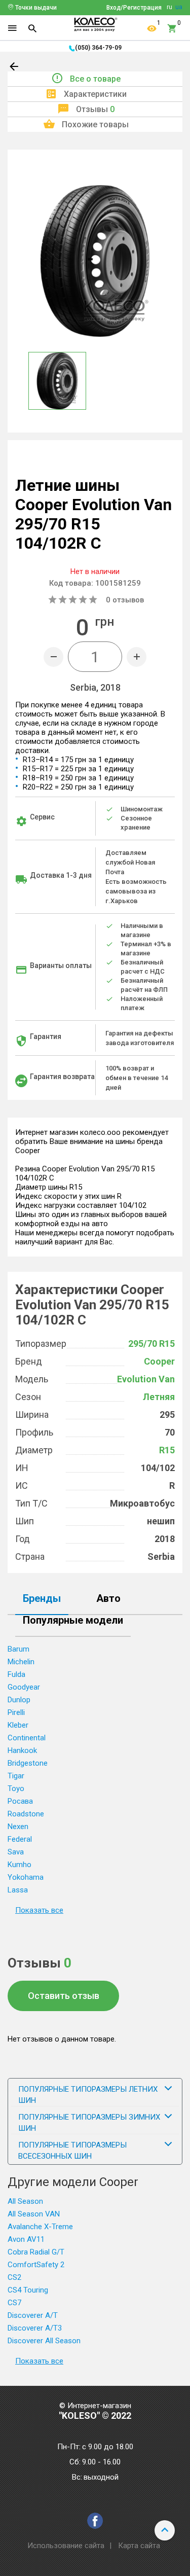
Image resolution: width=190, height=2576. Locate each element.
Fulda (16, 1674)
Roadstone (26, 1814)
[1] (152, 28)
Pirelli (16, 1712)
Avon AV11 (26, 2239)
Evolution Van (146, 1379)
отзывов (125, 600)
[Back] (15, 68)
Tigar (16, 1776)
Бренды (42, 1599)
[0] (172, 28)
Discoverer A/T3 (35, 2328)
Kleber (18, 1725)
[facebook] (95, 2521)
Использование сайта (66, 2546)
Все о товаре (95, 79)
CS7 (14, 2303)
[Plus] (137, 657)
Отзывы (95, 109)
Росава (20, 1801)
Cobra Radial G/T (36, 2252)
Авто (108, 1599)
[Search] (32, 28)
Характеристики (95, 94)
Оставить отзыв (64, 1996)
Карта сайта (139, 2546)
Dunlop (19, 1700)
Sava (16, 1852)
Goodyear (24, 1687)
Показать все (39, 1910)
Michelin (21, 1662)
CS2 (14, 2277)
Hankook (22, 1750)
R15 (167, 1450)
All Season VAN (34, 2214)
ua (179, 7)
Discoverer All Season (44, 2341)
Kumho (20, 1865)
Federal (20, 1839)
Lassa (18, 1890)
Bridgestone (28, 1763)
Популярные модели (73, 1621)
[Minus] (53, 657)
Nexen (18, 1827)
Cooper (159, 1361)
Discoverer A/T (33, 2315)
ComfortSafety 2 (36, 2265)
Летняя (159, 1397)
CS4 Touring (28, 2290)
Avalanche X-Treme (40, 2227)
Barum (18, 1649)
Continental (27, 1738)
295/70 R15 (151, 1344)
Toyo (16, 1788)
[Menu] (12, 28)
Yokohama (26, 1877)
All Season (25, 2201)
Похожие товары (95, 124)
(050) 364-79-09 (98, 48)
